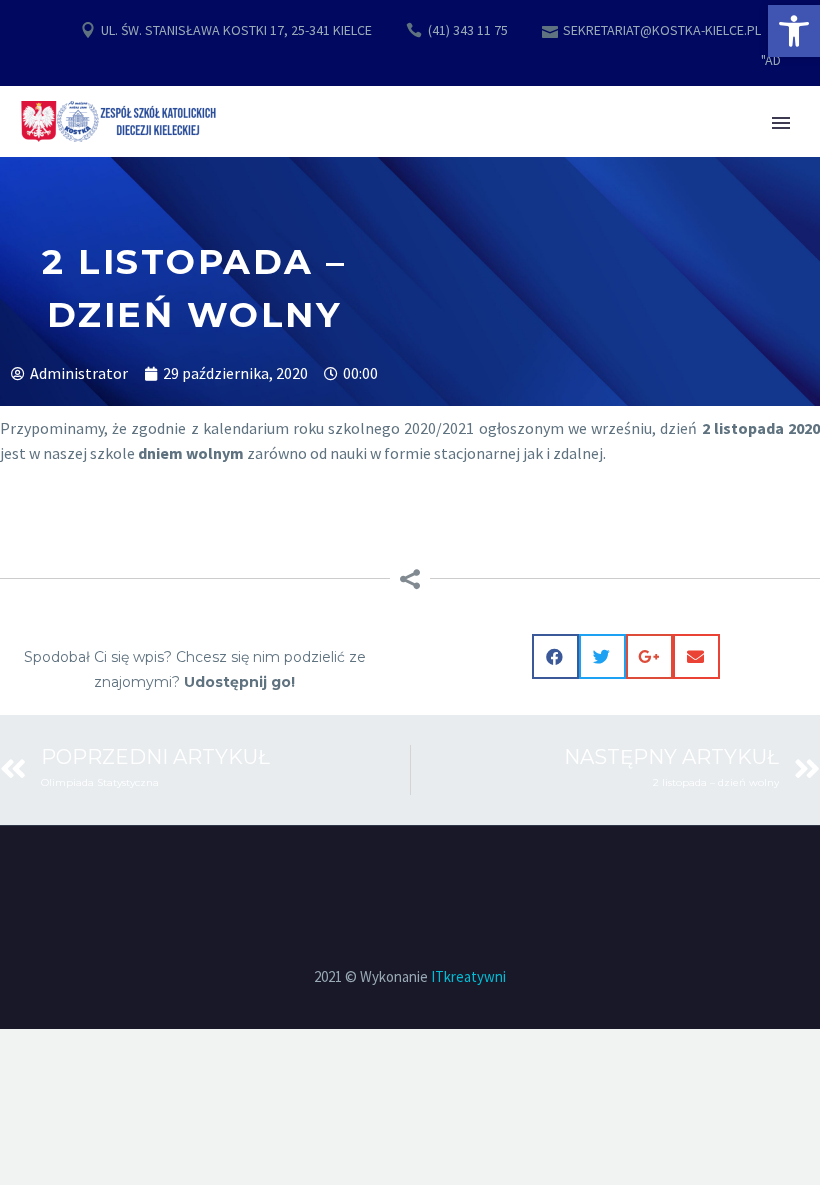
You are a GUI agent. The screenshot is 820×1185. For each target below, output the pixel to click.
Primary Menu (781, 123)
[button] (794, 31)
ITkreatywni (468, 976)
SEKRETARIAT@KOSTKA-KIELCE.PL (662, 30)
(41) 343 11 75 (468, 30)
